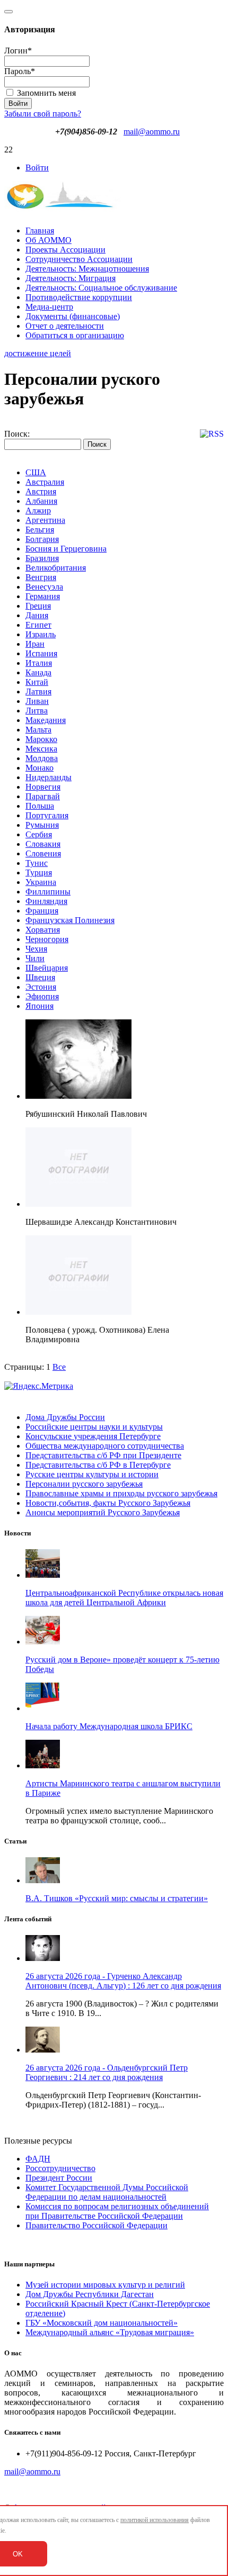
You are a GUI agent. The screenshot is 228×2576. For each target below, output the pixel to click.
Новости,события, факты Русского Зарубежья (108, 1503)
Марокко (41, 739)
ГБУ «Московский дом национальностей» (102, 2323)
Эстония (41, 987)
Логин (18, 51)
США (36, 472)
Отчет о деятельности (65, 326)
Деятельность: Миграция (71, 278)
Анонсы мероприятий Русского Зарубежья (103, 1512)
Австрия (41, 491)
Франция (42, 911)
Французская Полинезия (70, 920)
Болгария (42, 539)
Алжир (38, 510)
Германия (43, 596)
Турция (39, 873)
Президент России (59, 2178)
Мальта (38, 730)
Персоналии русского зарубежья (84, 1484)
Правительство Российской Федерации (97, 2225)
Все (59, 1367)
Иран (35, 644)
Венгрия (41, 577)
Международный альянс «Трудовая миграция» (110, 2332)
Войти (37, 168)
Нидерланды (49, 777)
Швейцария (47, 968)
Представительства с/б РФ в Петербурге (98, 1465)
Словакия (43, 844)
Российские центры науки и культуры (94, 1427)
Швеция (40, 977)
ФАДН (38, 2159)
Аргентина (45, 520)
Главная (40, 231)
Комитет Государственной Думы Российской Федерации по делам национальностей (107, 2192)
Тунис (37, 863)
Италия (39, 663)
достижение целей (38, 353)
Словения (43, 853)
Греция (38, 606)
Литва (37, 711)
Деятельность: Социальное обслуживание (101, 288)
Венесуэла (44, 587)
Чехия (36, 949)
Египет (38, 625)
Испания (41, 653)
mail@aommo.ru (152, 132)
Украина (41, 882)
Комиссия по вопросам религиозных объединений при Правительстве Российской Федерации (117, 2211)
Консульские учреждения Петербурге (93, 1436)
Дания (37, 615)
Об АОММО (49, 240)
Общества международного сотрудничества (105, 1446)
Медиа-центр (49, 307)
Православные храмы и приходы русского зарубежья (121, 1493)
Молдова (42, 758)
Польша (40, 806)
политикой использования (155, 2520)
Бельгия (40, 530)
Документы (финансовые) (73, 316)
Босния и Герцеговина (66, 549)
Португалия (47, 815)
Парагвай (43, 796)
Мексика (41, 749)
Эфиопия (42, 996)
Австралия (45, 482)
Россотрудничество (60, 2168)
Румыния (42, 825)
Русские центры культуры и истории (92, 1474)
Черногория (47, 939)
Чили (35, 958)
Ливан (37, 701)
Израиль (41, 634)
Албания (41, 501)
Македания (46, 720)
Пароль (20, 71)
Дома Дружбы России (65, 1417)
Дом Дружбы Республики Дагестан (90, 2294)
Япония (40, 1006)
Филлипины (48, 892)
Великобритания (56, 568)
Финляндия (46, 901)
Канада (38, 672)
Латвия (38, 692)
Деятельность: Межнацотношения (87, 269)
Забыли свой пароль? (43, 114)
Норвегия (43, 787)
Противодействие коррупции (79, 297)
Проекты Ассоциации (65, 250)
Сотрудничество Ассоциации (79, 259)
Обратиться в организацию (75, 335)
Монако (40, 768)
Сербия (39, 834)
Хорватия (43, 930)
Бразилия (42, 558)
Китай (37, 682)
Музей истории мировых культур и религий (105, 2285)
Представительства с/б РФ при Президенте (103, 1455)
